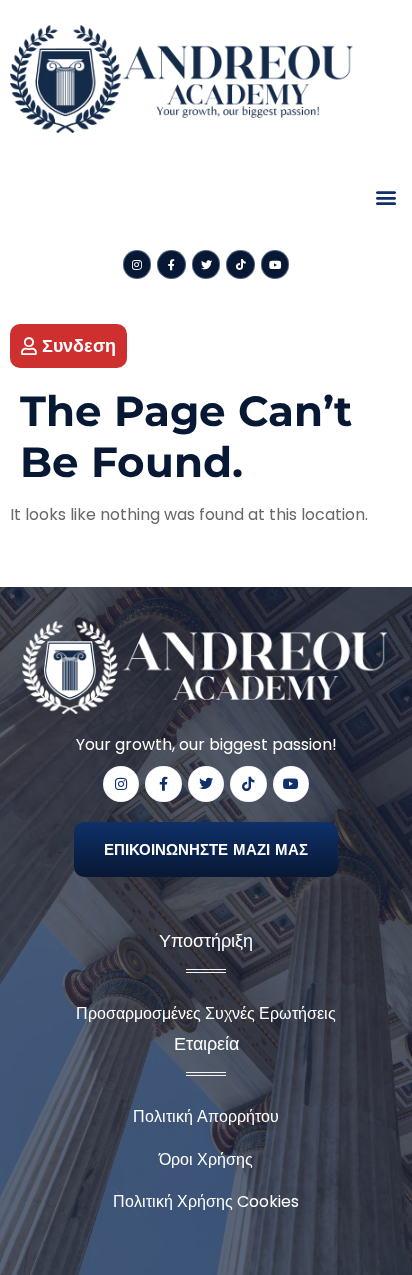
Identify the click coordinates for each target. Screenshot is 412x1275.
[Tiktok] (240, 264)
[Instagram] (137, 264)
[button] (385, 196)
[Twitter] (206, 264)
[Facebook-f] (171, 264)
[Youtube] (275, 264)
